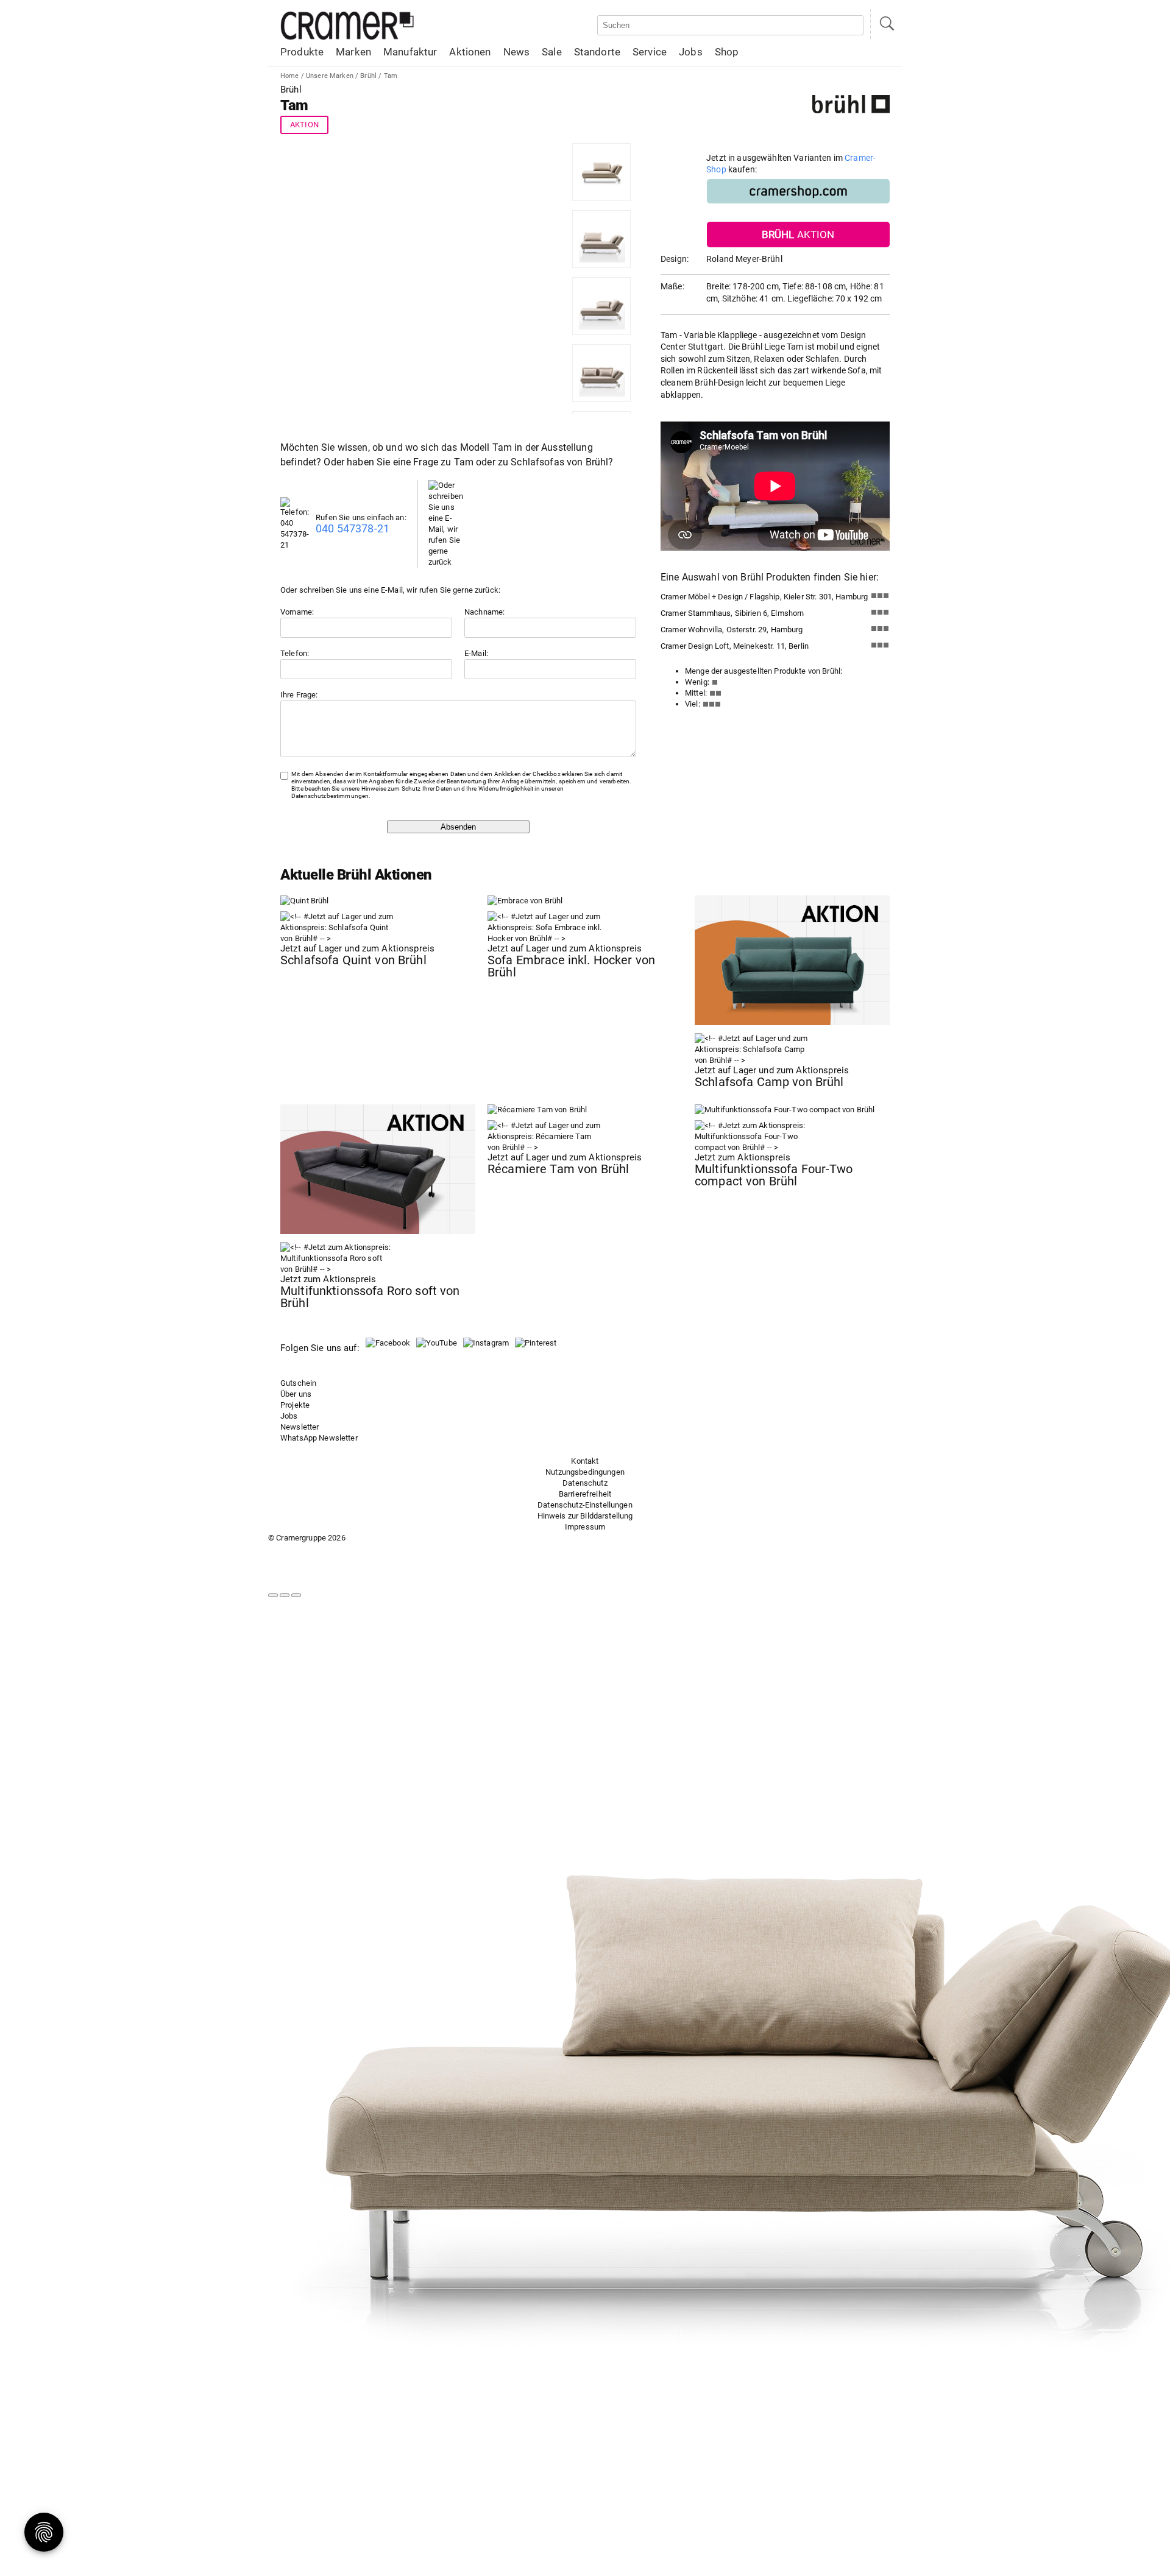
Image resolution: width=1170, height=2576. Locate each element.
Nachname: (484, 612)
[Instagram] (486, 1343)
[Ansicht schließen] (296, 1595)
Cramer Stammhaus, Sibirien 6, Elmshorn (732, 613)
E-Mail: (476, 653)
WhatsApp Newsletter (319, 1438)
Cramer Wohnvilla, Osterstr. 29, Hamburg (732, 630)
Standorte (597, 52)
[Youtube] (437, 1343)
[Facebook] (388, 1343)
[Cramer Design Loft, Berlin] (880, 648)
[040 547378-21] (298, 545)
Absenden (458, 827)
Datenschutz (585, 1483)
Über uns (296, 1394)
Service (650, 52)
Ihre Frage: (299, 695)
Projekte (295, 1405)
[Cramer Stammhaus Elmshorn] (880, 615)
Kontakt (585, 1461)
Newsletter (300, 1427)
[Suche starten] (886, 25)
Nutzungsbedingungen (585, 1472)
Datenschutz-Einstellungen (585, 1505)
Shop (727, 52)
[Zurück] (273, 1595)
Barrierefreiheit (585, 1494)
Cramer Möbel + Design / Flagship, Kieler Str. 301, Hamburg (764, 597)
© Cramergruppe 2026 (307, 1538)
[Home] (347, 37)
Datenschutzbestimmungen (330, 796)
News (517, 52)
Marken (353, 52)
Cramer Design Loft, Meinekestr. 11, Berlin (735, 646)
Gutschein (298, 1383)
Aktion (304, 125)
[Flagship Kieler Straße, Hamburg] (880, 598)
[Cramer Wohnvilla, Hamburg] (880, 631)
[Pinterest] (536, 1343)
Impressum (585, 1527)
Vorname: (297, 612)
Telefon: (295, 653)
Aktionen (470, 52)
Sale (552, 52)
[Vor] (285, 1595)
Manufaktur (410, 52)
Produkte (302, 52)
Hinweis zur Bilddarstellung (585, 1516)
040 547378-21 (353, 528)
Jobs (691, 52)
